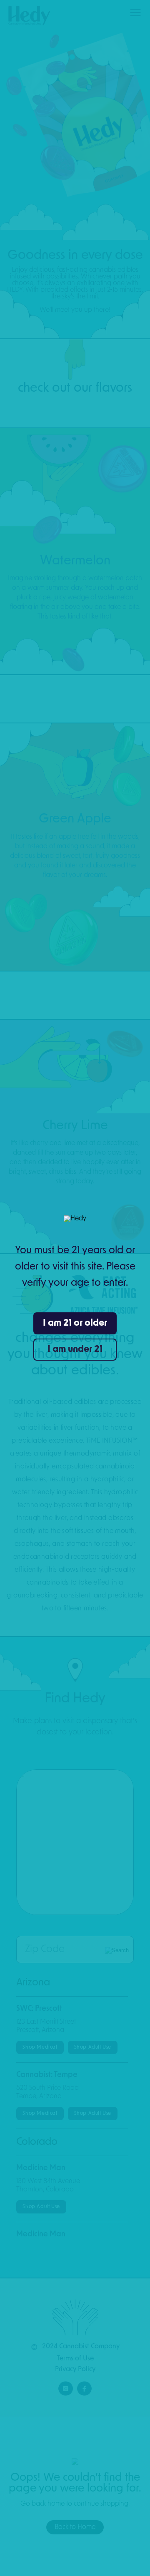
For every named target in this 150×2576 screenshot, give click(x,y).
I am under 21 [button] (75, 1350)
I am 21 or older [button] (75, 1323)
